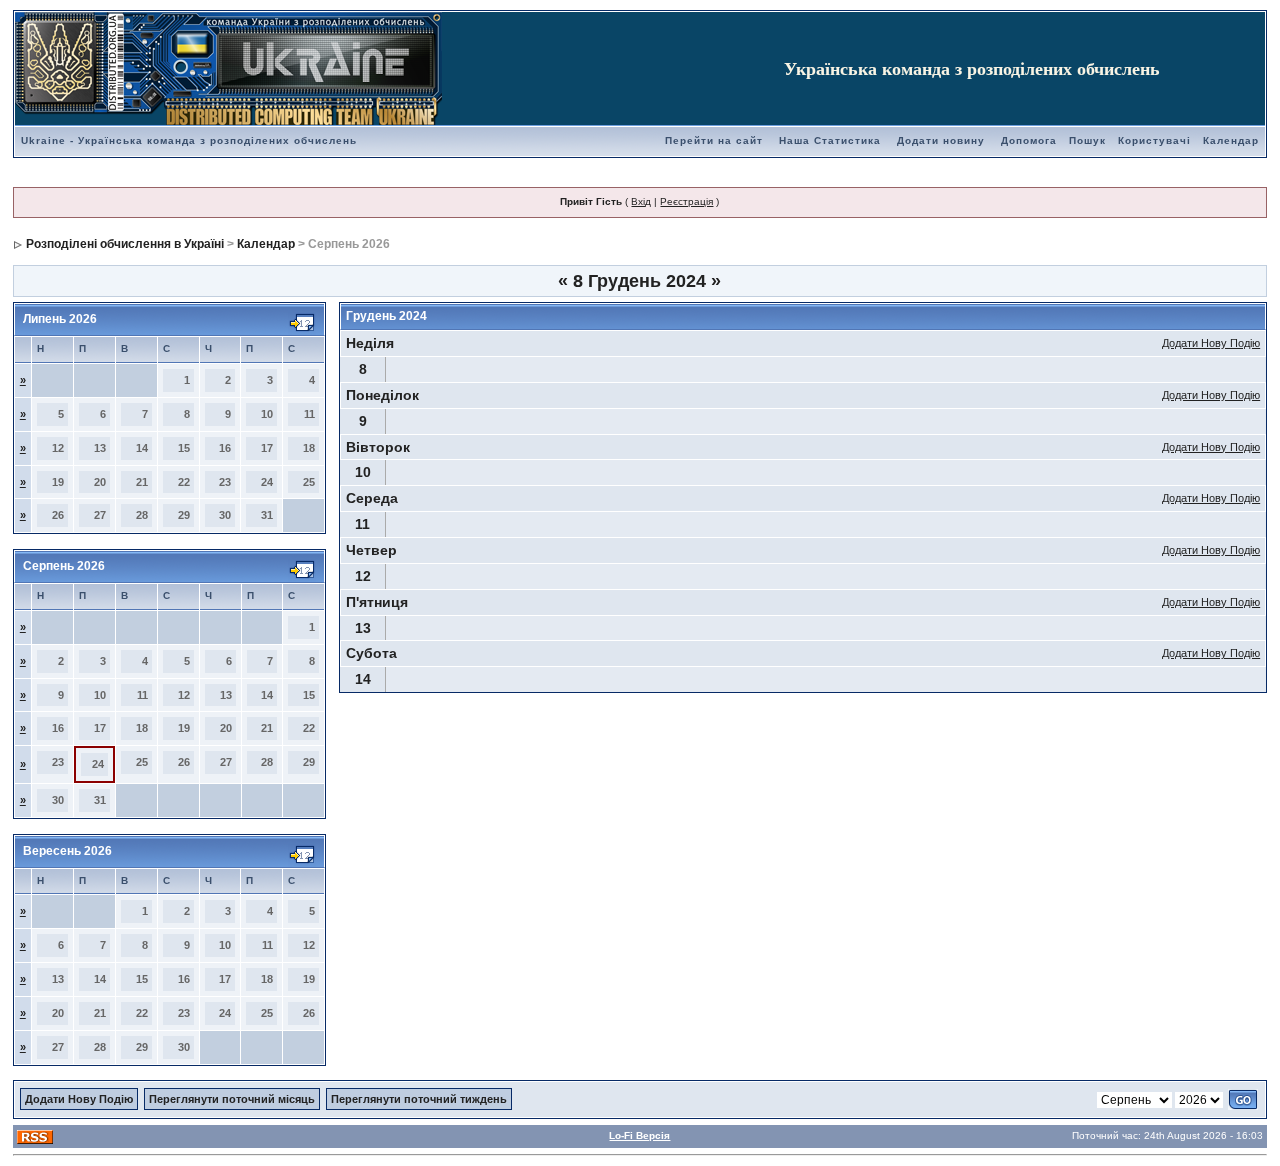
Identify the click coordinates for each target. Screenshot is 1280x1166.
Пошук (1087, 140)
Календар (1231, 140)
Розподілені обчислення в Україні (125, 244)
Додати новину (941, 140)
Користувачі (1154, 140)
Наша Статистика (830, 140)
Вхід (641, 201)
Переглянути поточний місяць (232, 1099)
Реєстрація (686, 201)
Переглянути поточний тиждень (419, 1099)
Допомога (1029, 140)
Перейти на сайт (714, 140)
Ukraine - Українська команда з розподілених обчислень (189, 140)
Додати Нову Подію (1211, 343)
